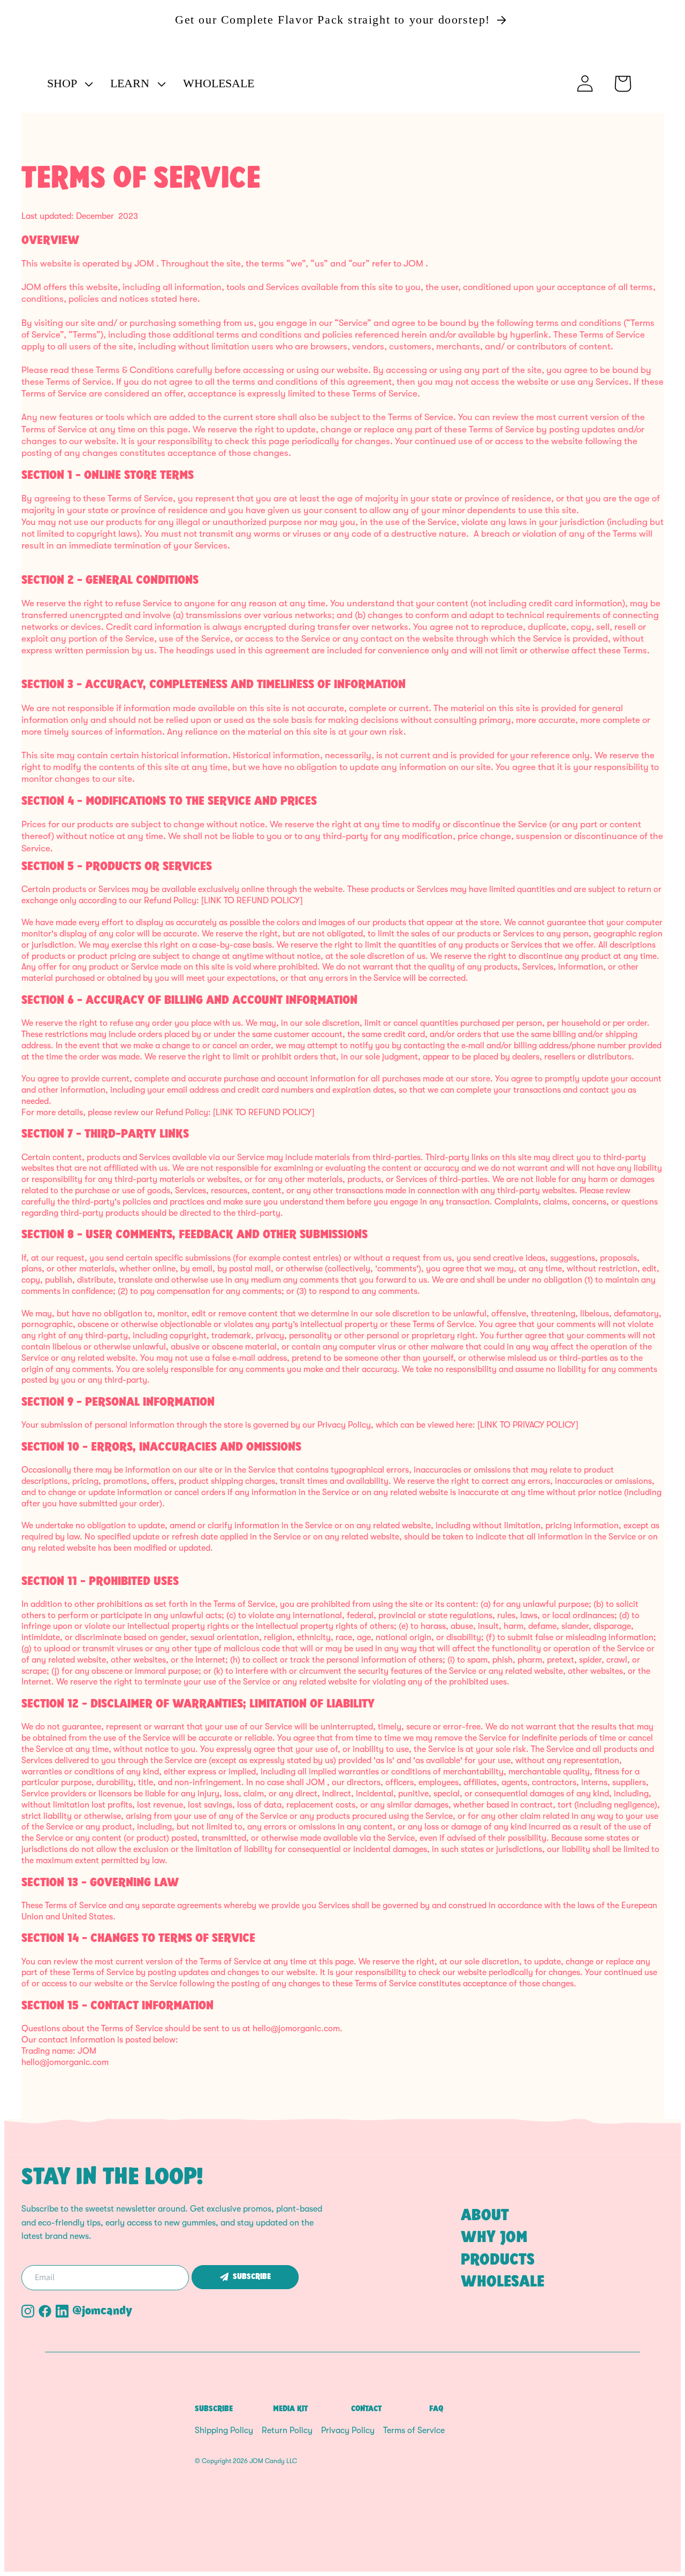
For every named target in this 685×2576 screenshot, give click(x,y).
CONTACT (366, 2409)
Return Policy (287, 2430)
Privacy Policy (348, 2430)
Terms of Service (414, 2430)
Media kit (290, 2409)
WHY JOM (494, 2238)
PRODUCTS (498, 2260)
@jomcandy (102, 2311)
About (485, 2216)
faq (436, 2409)
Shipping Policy (224, 2430)
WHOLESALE (503, 2282)
